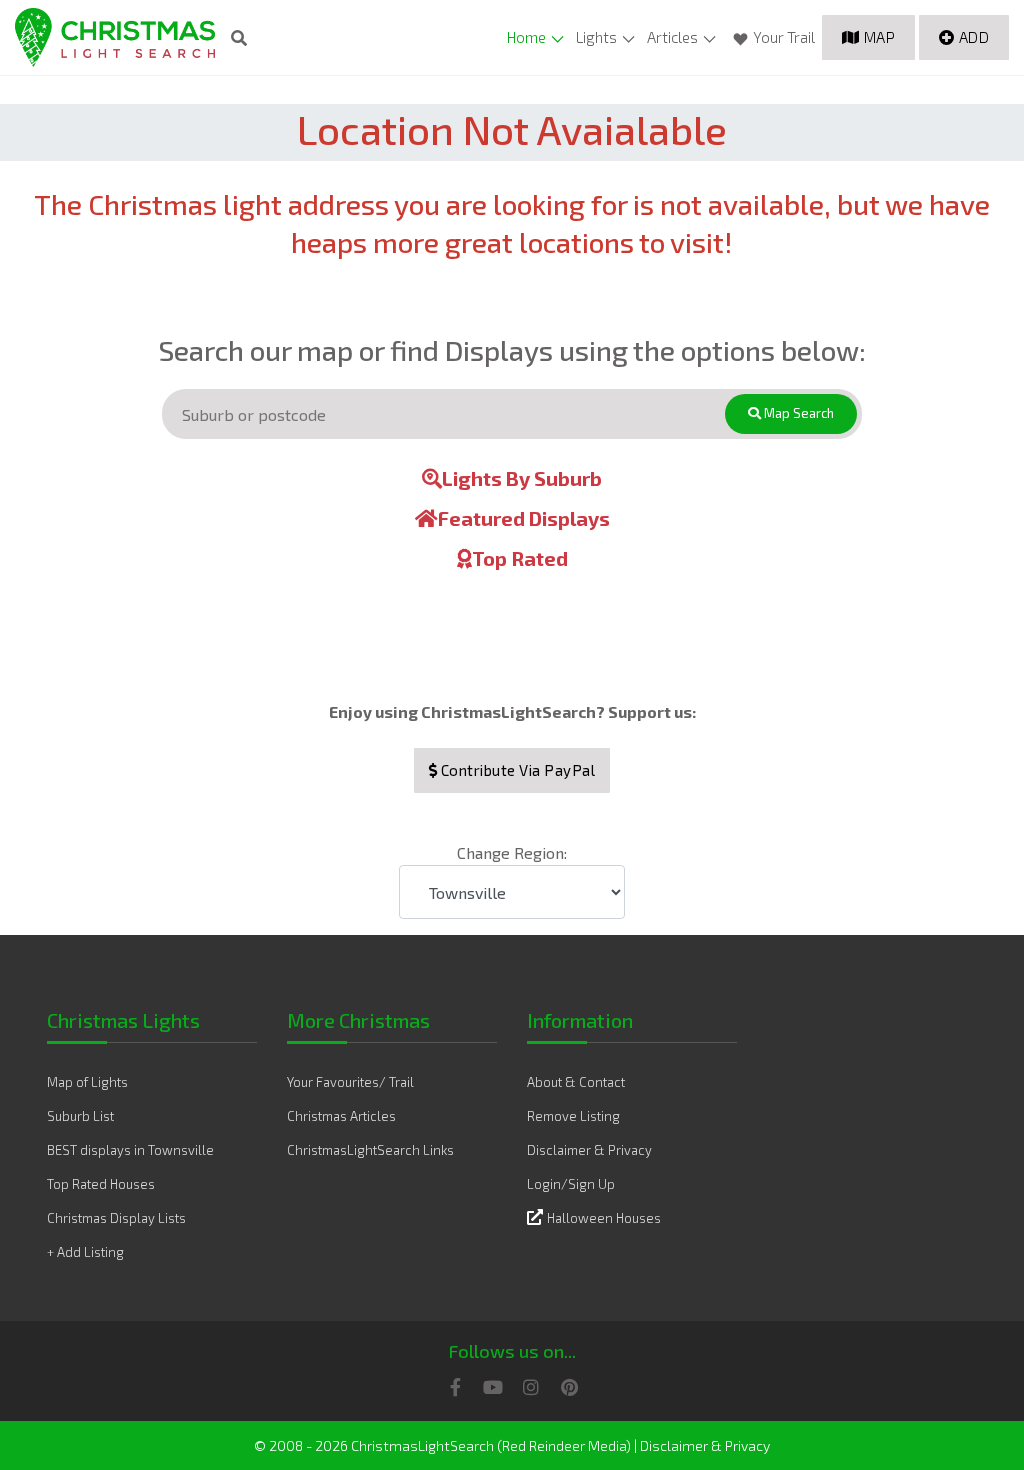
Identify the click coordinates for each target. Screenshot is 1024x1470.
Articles (672, 37)
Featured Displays (524, 518)
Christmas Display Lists (116, 1218)
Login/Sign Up (571, 1184)
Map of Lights (87, 1082)
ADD (974, 37)
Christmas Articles (341, 1116)
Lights (596, 37)
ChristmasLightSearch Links (370, 1150)
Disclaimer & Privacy (589, 1150)
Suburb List (80, 1116)
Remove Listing (573, 1116)
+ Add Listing (85, 1252)
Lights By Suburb (522, 478)
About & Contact (576, 1082)
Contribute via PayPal (516, 770)
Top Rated (520, 558)
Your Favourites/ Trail (350, 1082)
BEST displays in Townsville (130, 1150)
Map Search (797, 413)
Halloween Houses (604, 1218)
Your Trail (784, 37)
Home (526, 37)
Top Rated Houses (101, 1184)
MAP (880, 37)
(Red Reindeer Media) (564, 1445)
